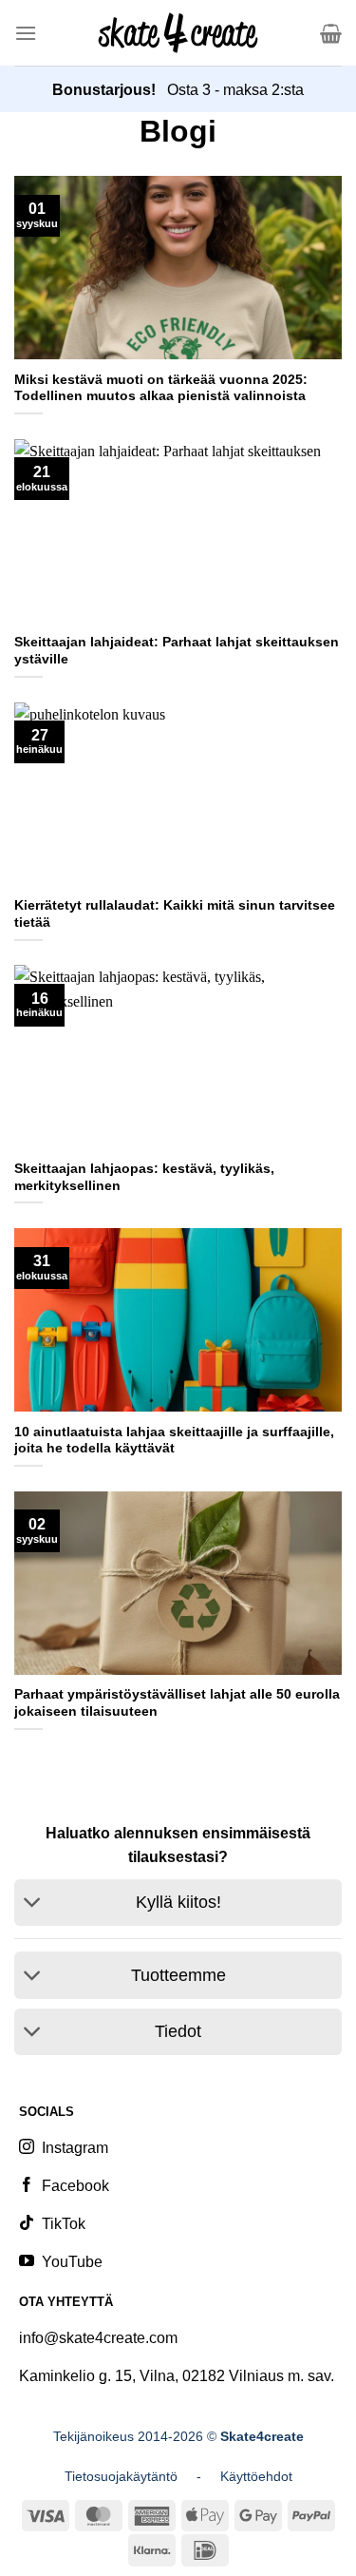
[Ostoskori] (331, 33)
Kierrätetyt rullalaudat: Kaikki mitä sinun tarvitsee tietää (175, 914)
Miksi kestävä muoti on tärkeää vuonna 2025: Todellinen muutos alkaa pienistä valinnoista (161, 388)
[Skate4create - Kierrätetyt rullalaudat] (178, 32)
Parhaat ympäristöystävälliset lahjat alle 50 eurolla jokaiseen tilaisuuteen (177, 1703)
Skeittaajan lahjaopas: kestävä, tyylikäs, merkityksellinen (144, 1177)
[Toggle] (33, 1904)
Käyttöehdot (256, 2476)
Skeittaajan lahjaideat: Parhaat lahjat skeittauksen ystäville (177, 651)
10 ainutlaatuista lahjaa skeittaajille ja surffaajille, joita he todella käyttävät (174, 1441)
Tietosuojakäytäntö (121, 2476)
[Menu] (26, 33)
